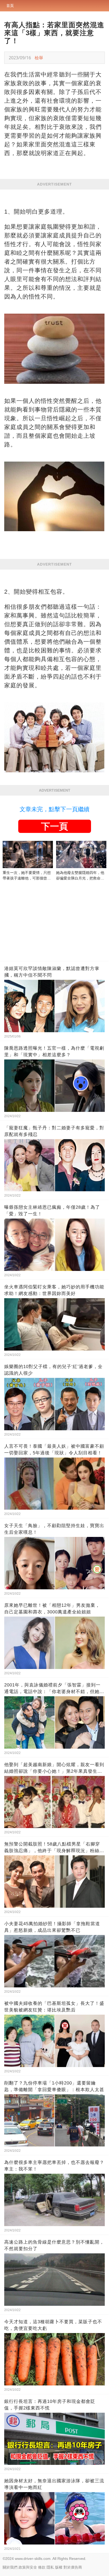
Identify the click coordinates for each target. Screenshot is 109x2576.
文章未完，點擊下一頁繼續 (54, 809)
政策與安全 (28, 2567)
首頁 (10, 6)
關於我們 (10, 2567)
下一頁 (54, 826)
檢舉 (39, 58)
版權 (59, 2567)
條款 (42, 2567)
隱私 (50, 2567)
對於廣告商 (73, 2567)
